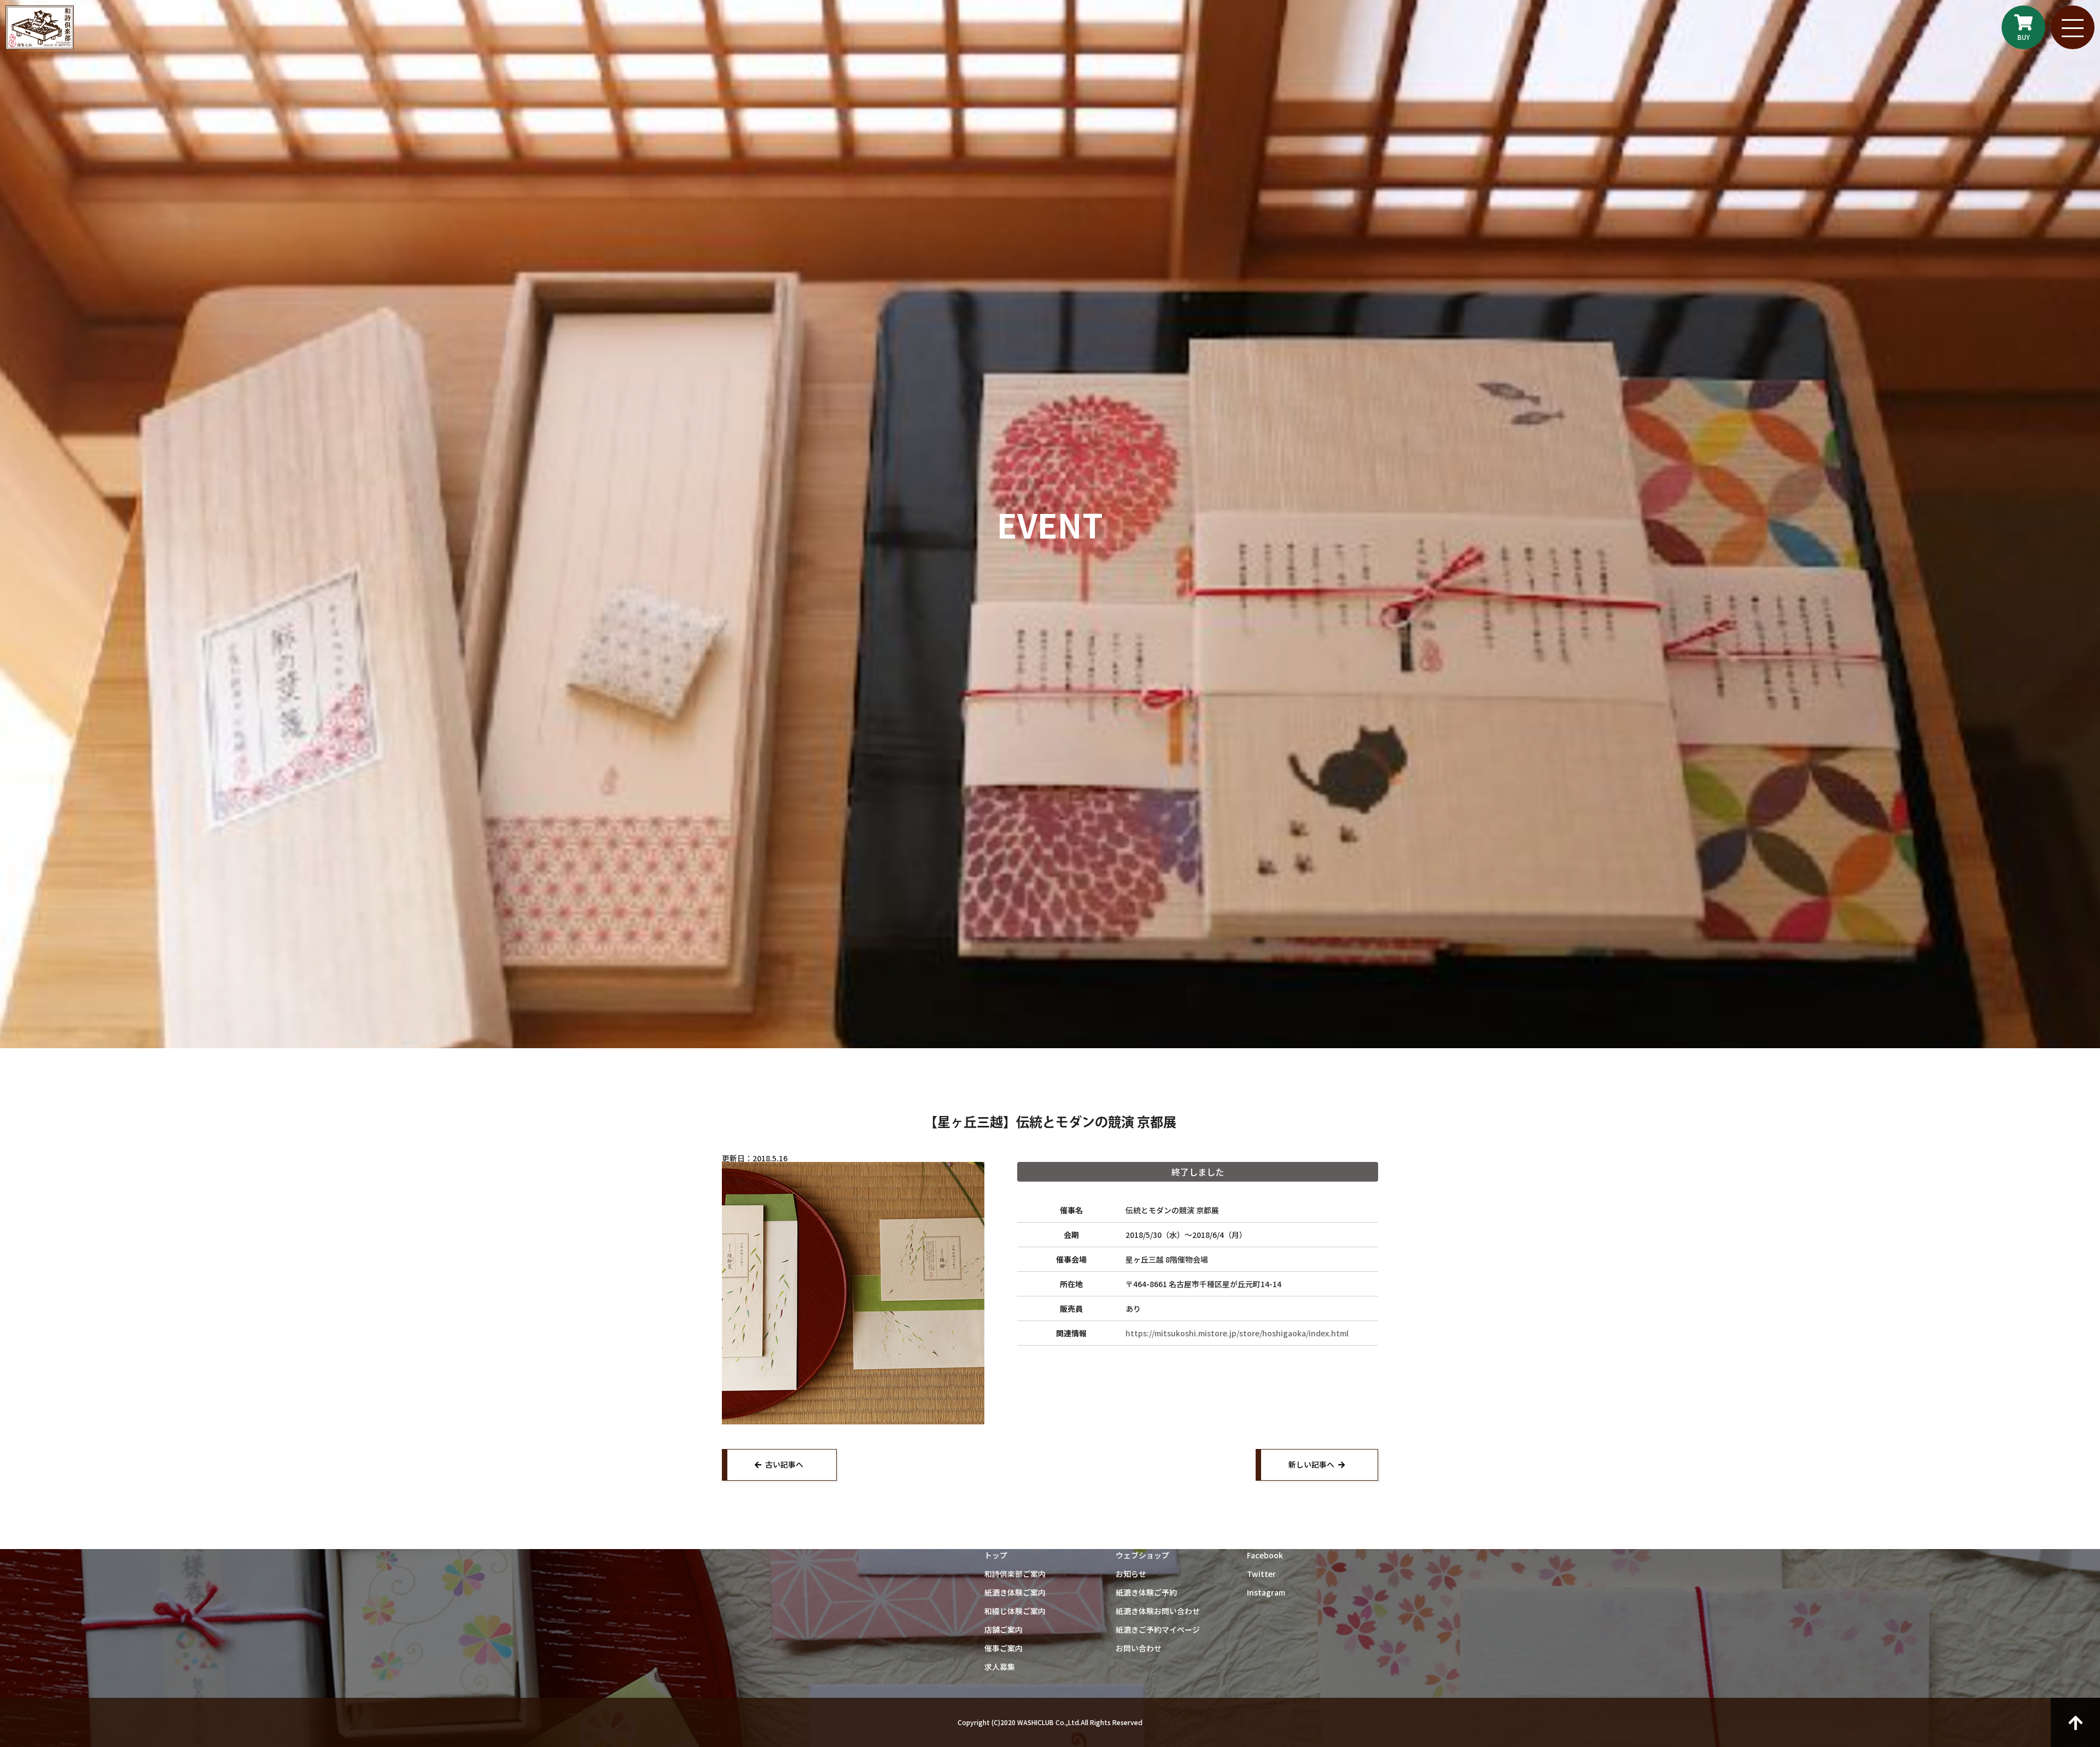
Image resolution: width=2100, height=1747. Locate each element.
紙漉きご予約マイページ (1158, 1629)
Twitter (1261, 1574)
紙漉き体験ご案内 (1015, 1592)
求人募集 (1000, 1667)
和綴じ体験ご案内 (1015, 1611)
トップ (996, 1555)
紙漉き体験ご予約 (1146, 1592)
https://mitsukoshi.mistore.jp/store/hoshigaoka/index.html (1237, 1333)
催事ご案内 (1004, 1648)
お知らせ (1131, 1574)
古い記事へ (784, 1464)
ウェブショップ (1142, 1555)
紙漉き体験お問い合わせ (1158, 1611)
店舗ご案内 (1004, 1629)
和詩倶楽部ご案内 (1015, 1574)
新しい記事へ (1311, 1464)
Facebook (1265, 1555)
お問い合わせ (1139, 1648)
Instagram (1266, 1592)
